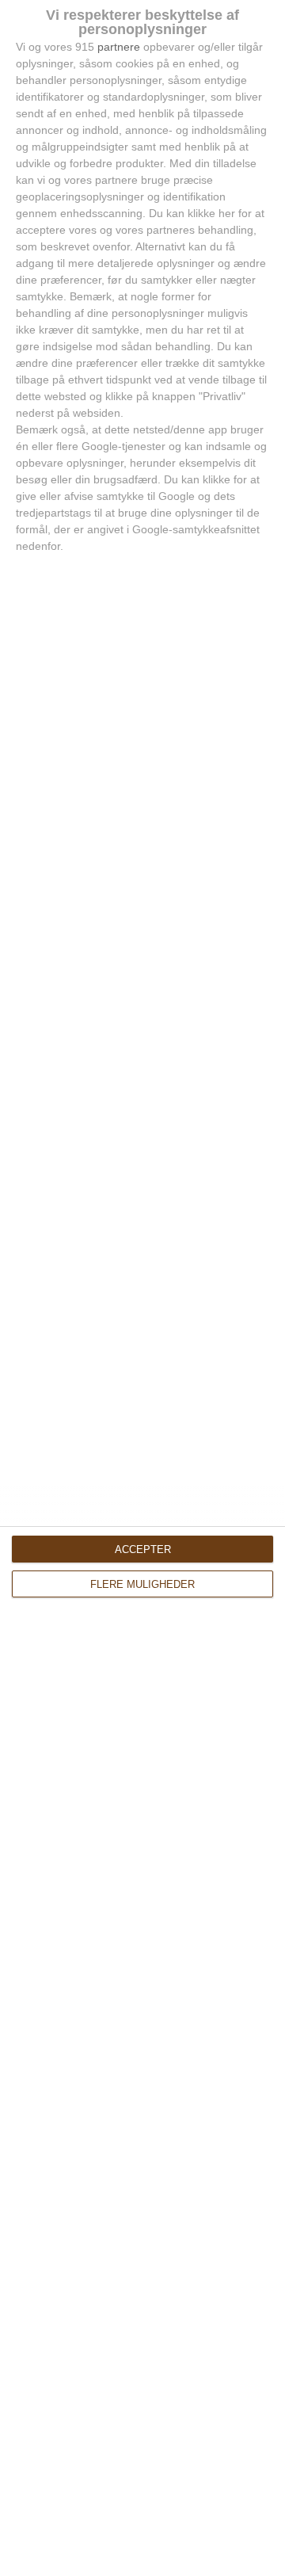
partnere (119, 47)
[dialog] (142, 1288)
